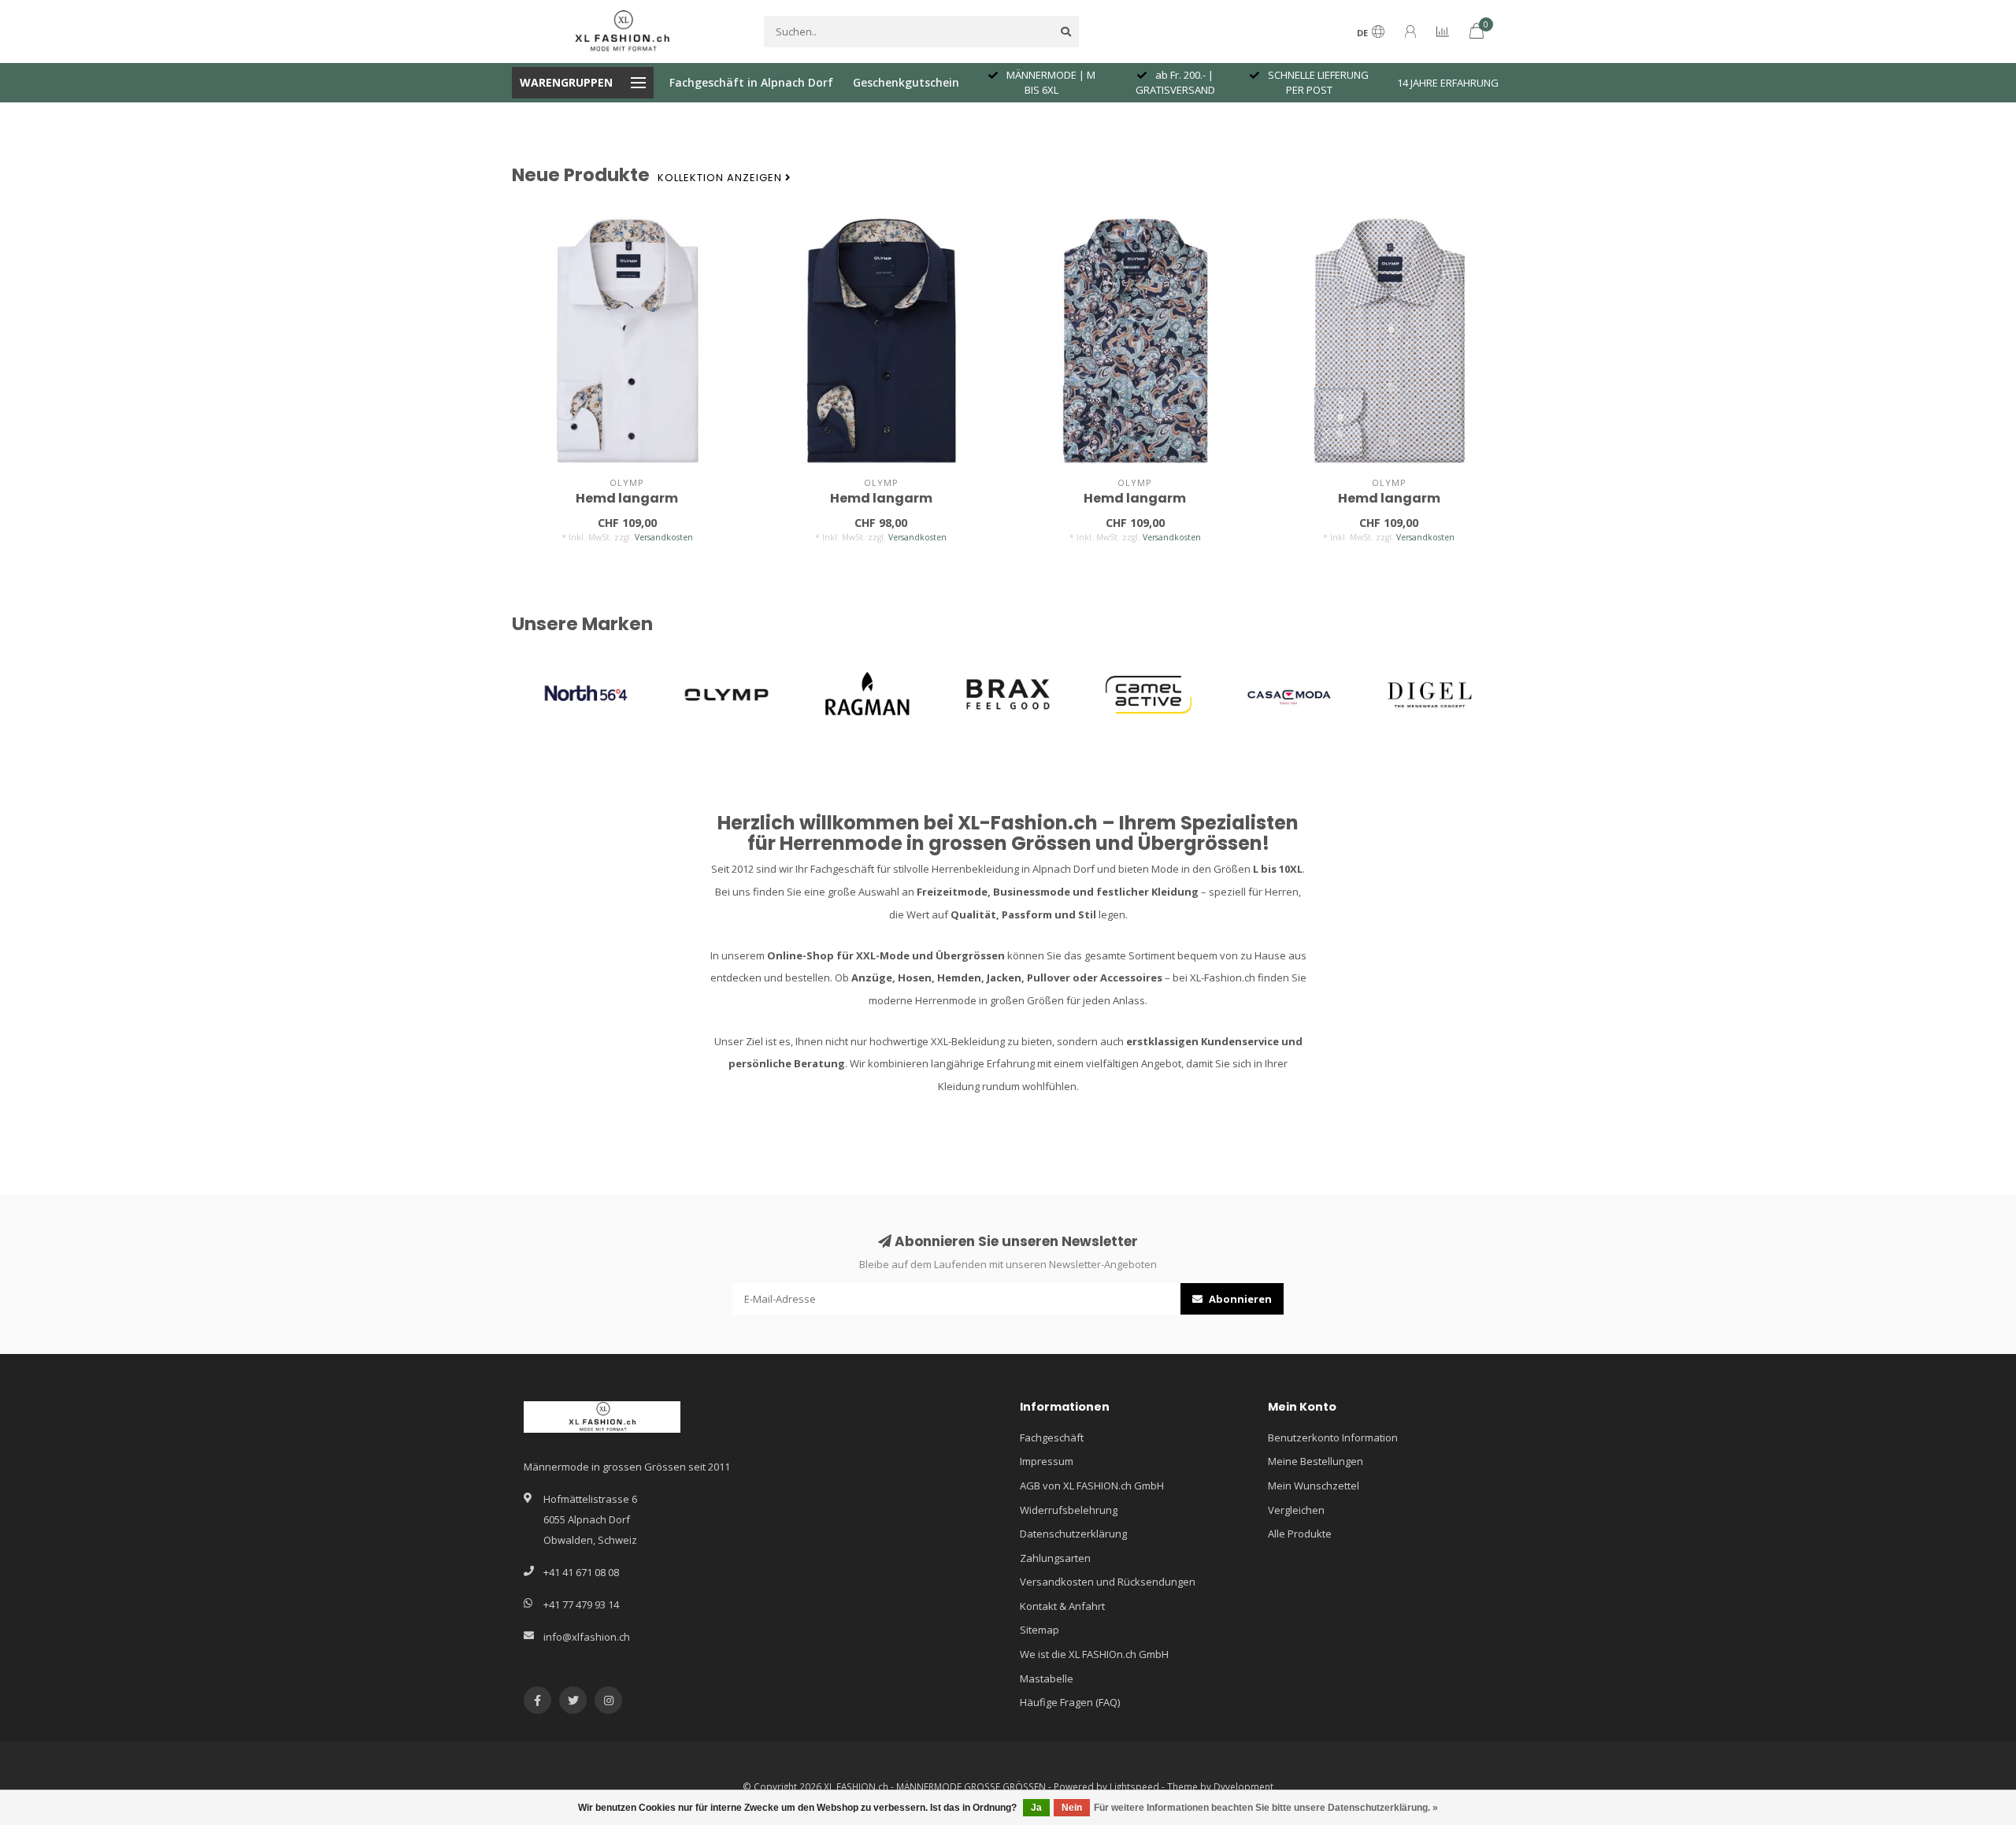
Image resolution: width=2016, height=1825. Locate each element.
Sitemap (1039, 1630)
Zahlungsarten (1055, 1558)
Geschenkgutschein (906, 82)
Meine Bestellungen (1316, 1461)
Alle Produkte (1300, 1534)
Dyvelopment (1243, 1786)
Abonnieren (1239, 1299)
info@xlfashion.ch (587, 1637)
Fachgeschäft (1052, 1437)
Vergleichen (1296, 1510)
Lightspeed (1134, 1786)
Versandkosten (664, 537)
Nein (1072, 1808)
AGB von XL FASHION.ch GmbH (1092, 1486)
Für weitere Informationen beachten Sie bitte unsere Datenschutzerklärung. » (1266, 1808)
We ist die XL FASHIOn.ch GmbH (1094, 1654)
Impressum (1047, 1461)
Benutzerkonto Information (1333, 1437)
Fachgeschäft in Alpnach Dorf (751, 82)
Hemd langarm (627, 498)
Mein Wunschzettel (1314, 1486)
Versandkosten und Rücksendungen (1108, 1582)
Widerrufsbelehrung (1069, 1510)
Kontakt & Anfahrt (1062, 1606)
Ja (1036, 1808)
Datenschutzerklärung (1073, 1534)
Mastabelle (1047, 1678)
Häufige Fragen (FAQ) (1070, 1702)
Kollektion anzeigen (721, 178)
